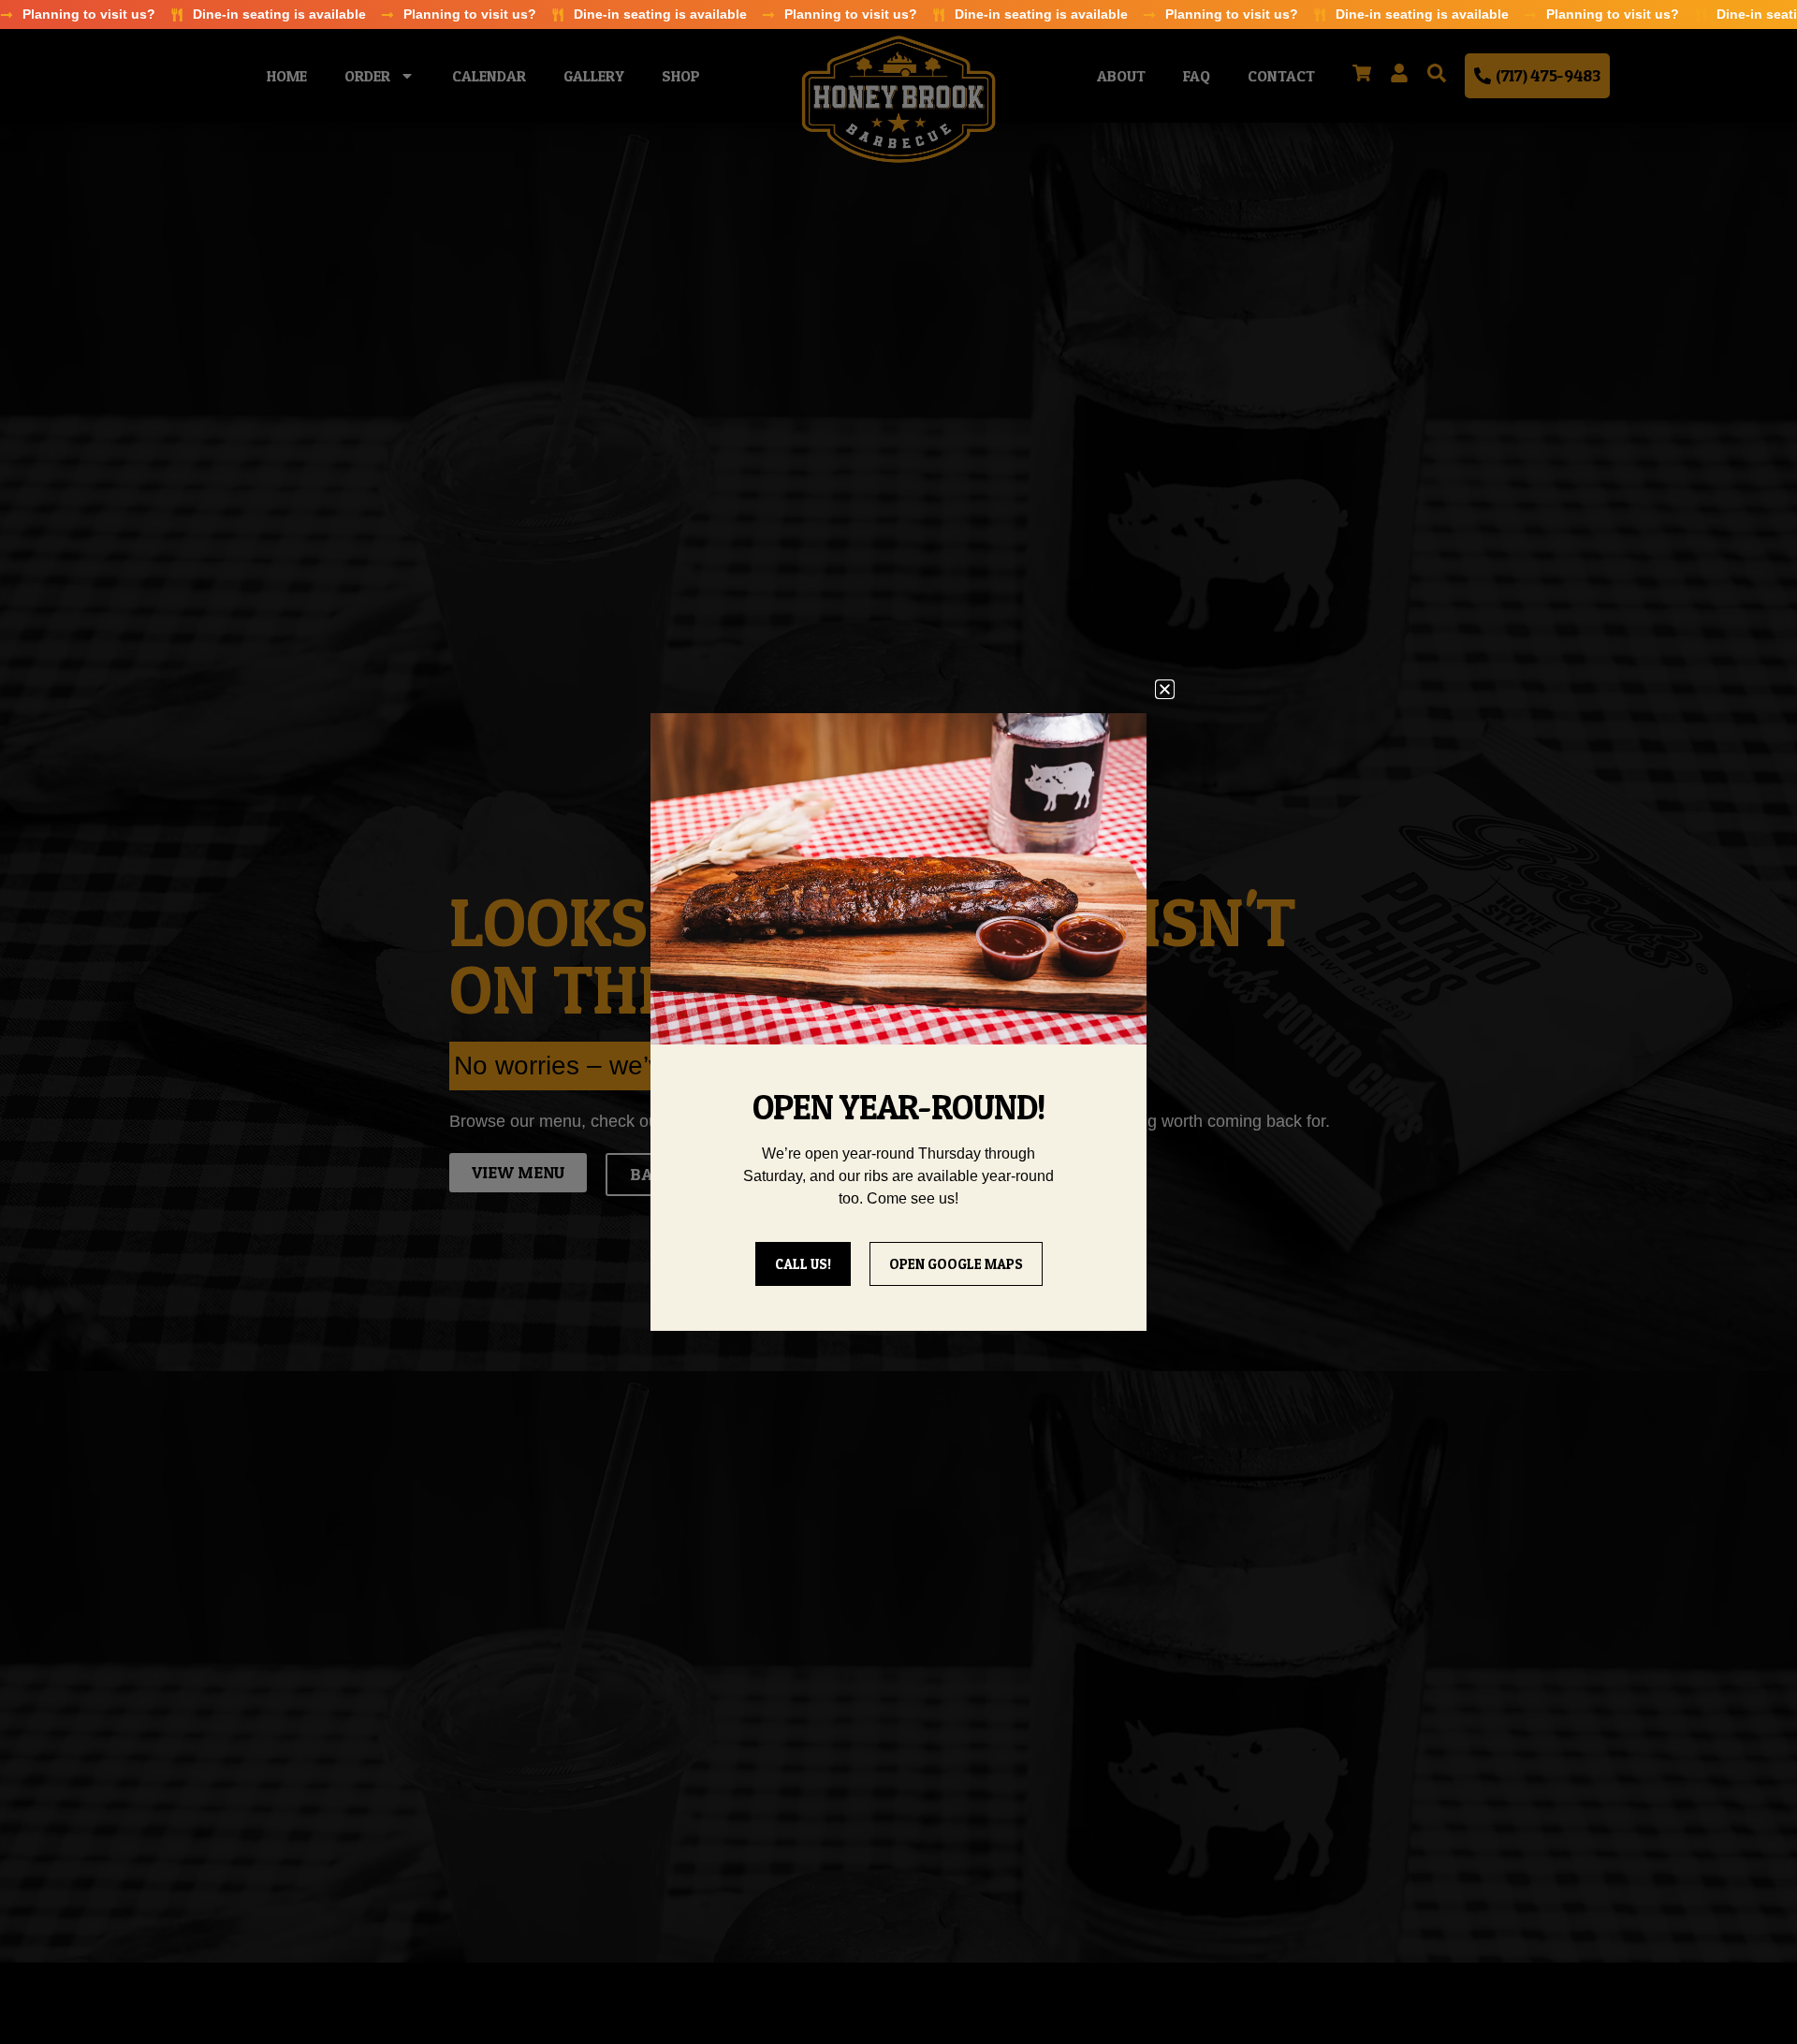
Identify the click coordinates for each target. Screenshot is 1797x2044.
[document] (898, 1022)
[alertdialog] (898, 15)
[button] (1165, 689)
